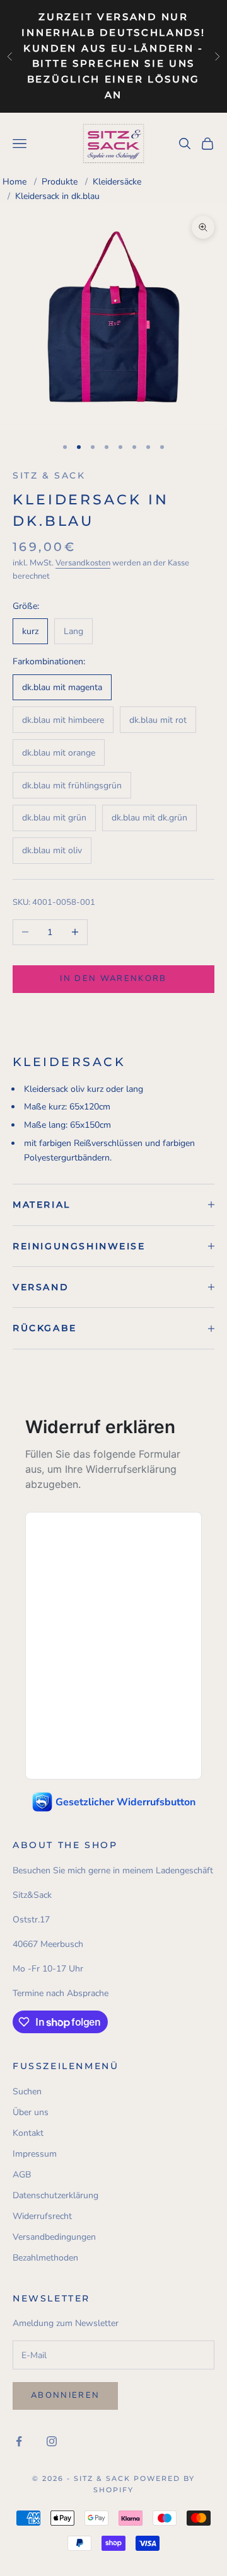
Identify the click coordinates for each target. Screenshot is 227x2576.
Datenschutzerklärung (55, 2195)
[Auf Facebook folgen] (19, 2441)
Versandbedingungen (54, 2237)
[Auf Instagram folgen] (52, 2441)
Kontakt (28, 2133)
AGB (22, 2175)
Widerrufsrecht (42, 2216)
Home (15, 182)
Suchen (27, 2091)
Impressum (35, 2154)
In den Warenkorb (113, 979)
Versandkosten (83, 563)
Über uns (31, 2112)
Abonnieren (65, 2395)
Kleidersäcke (117, 182)
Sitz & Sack (49, 475)
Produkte (60, 182)
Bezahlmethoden (45, 2258)
